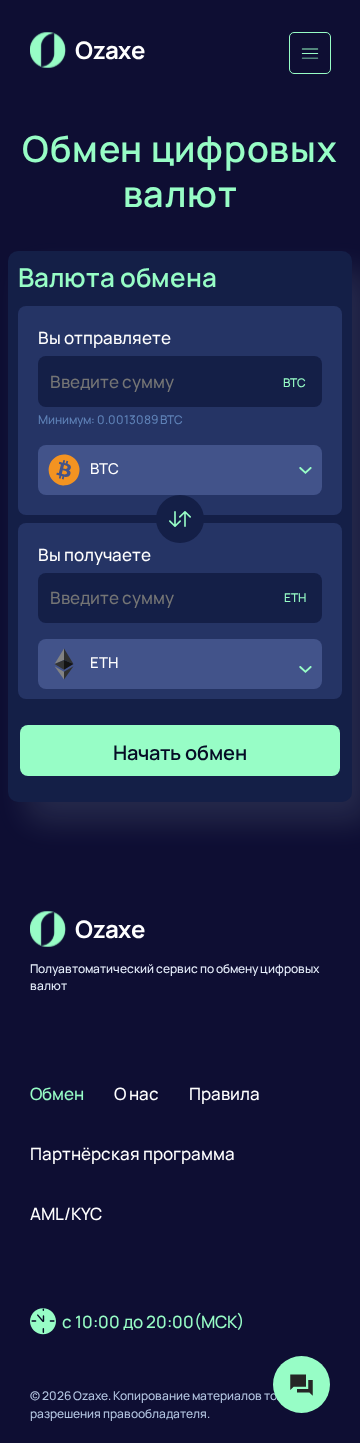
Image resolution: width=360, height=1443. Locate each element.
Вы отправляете (104, 337)
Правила (224, 1093)
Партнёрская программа (132, 1153)
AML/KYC (66, 1213)
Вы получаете (94, 554)
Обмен (57, 1093)
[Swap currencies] (180, 519)
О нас (136, 1093)
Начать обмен (180, 752)
